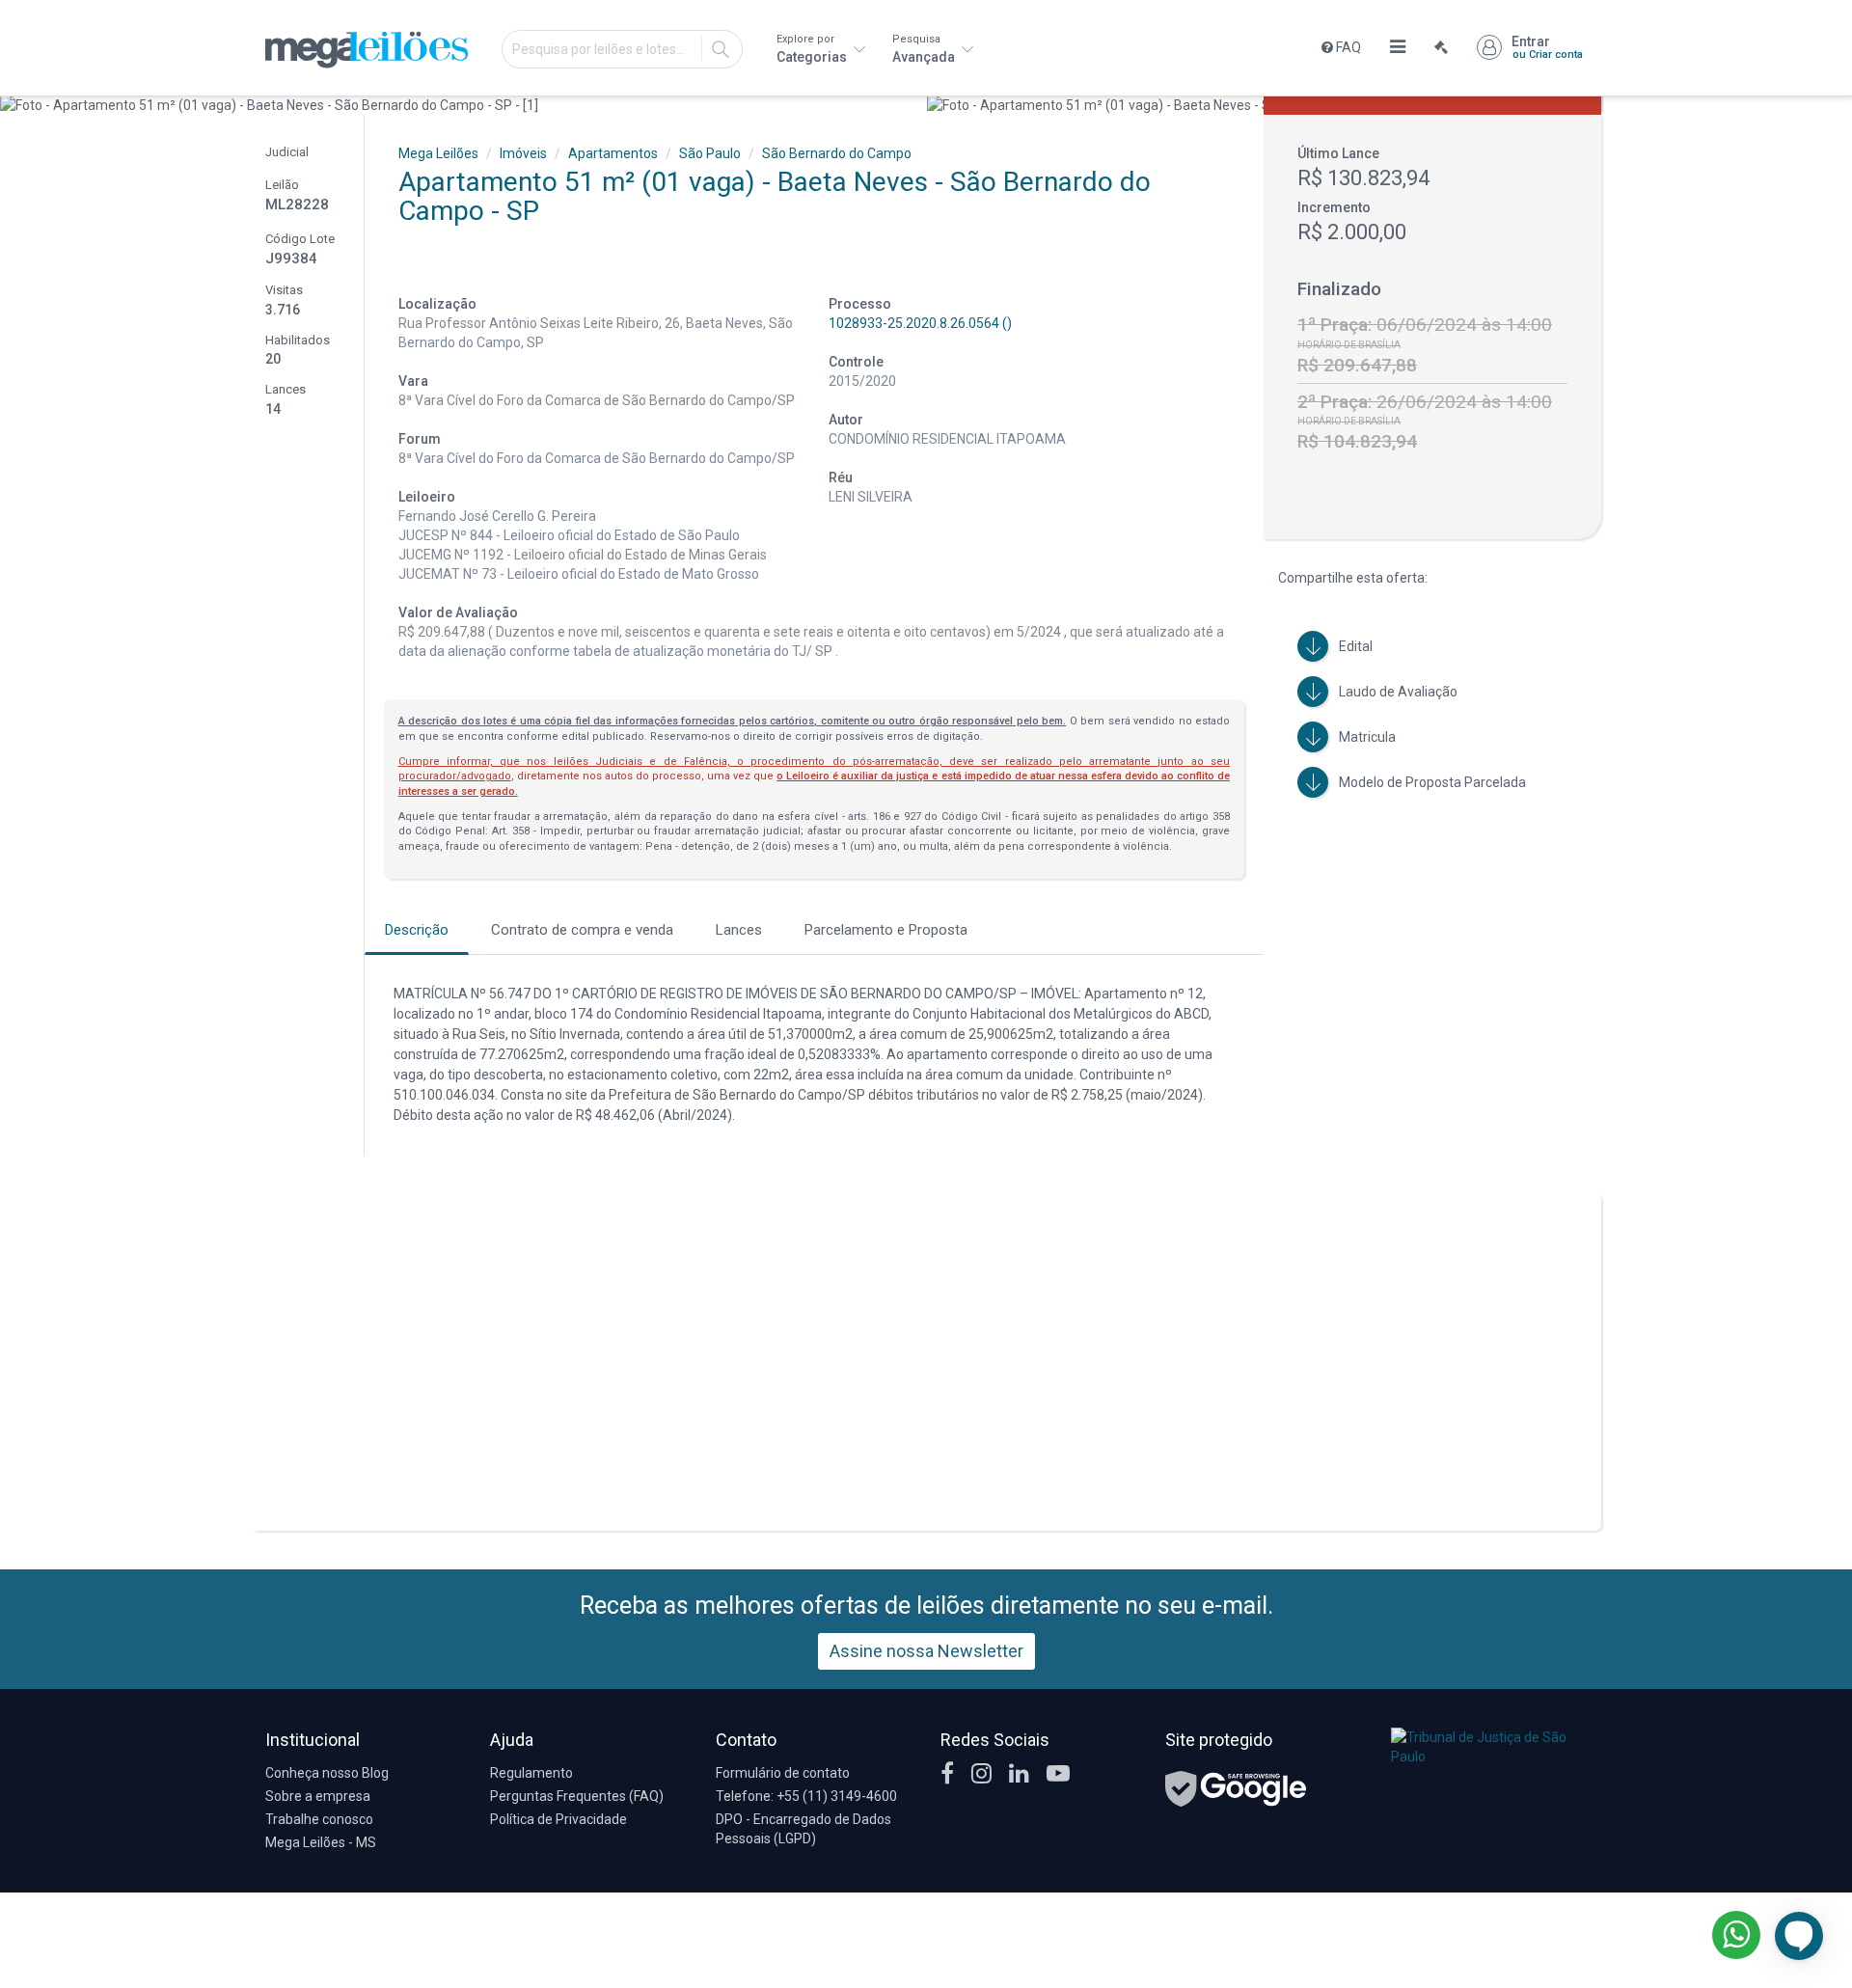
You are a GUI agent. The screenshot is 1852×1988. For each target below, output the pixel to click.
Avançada (925, 49)
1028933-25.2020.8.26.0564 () (920, 323)
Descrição (417, 930)
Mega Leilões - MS (321, 1842)
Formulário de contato (783, 1773)
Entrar (1547, 47)
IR (721, 49)
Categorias (813, 49)
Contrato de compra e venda (582, 930)
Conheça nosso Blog (327, 1773)
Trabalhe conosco (319, 1819)
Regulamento (531, 1773)
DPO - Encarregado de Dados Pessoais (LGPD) (803, 1829)
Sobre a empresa (318, 1796)
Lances (739, 930)
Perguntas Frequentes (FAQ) (577, 1796)
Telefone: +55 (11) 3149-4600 (806, 1796)
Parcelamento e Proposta (886, 930)
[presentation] (17, 105)
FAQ (1347, 47)
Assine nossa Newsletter (926, 1651)
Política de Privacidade (558, 1819)
